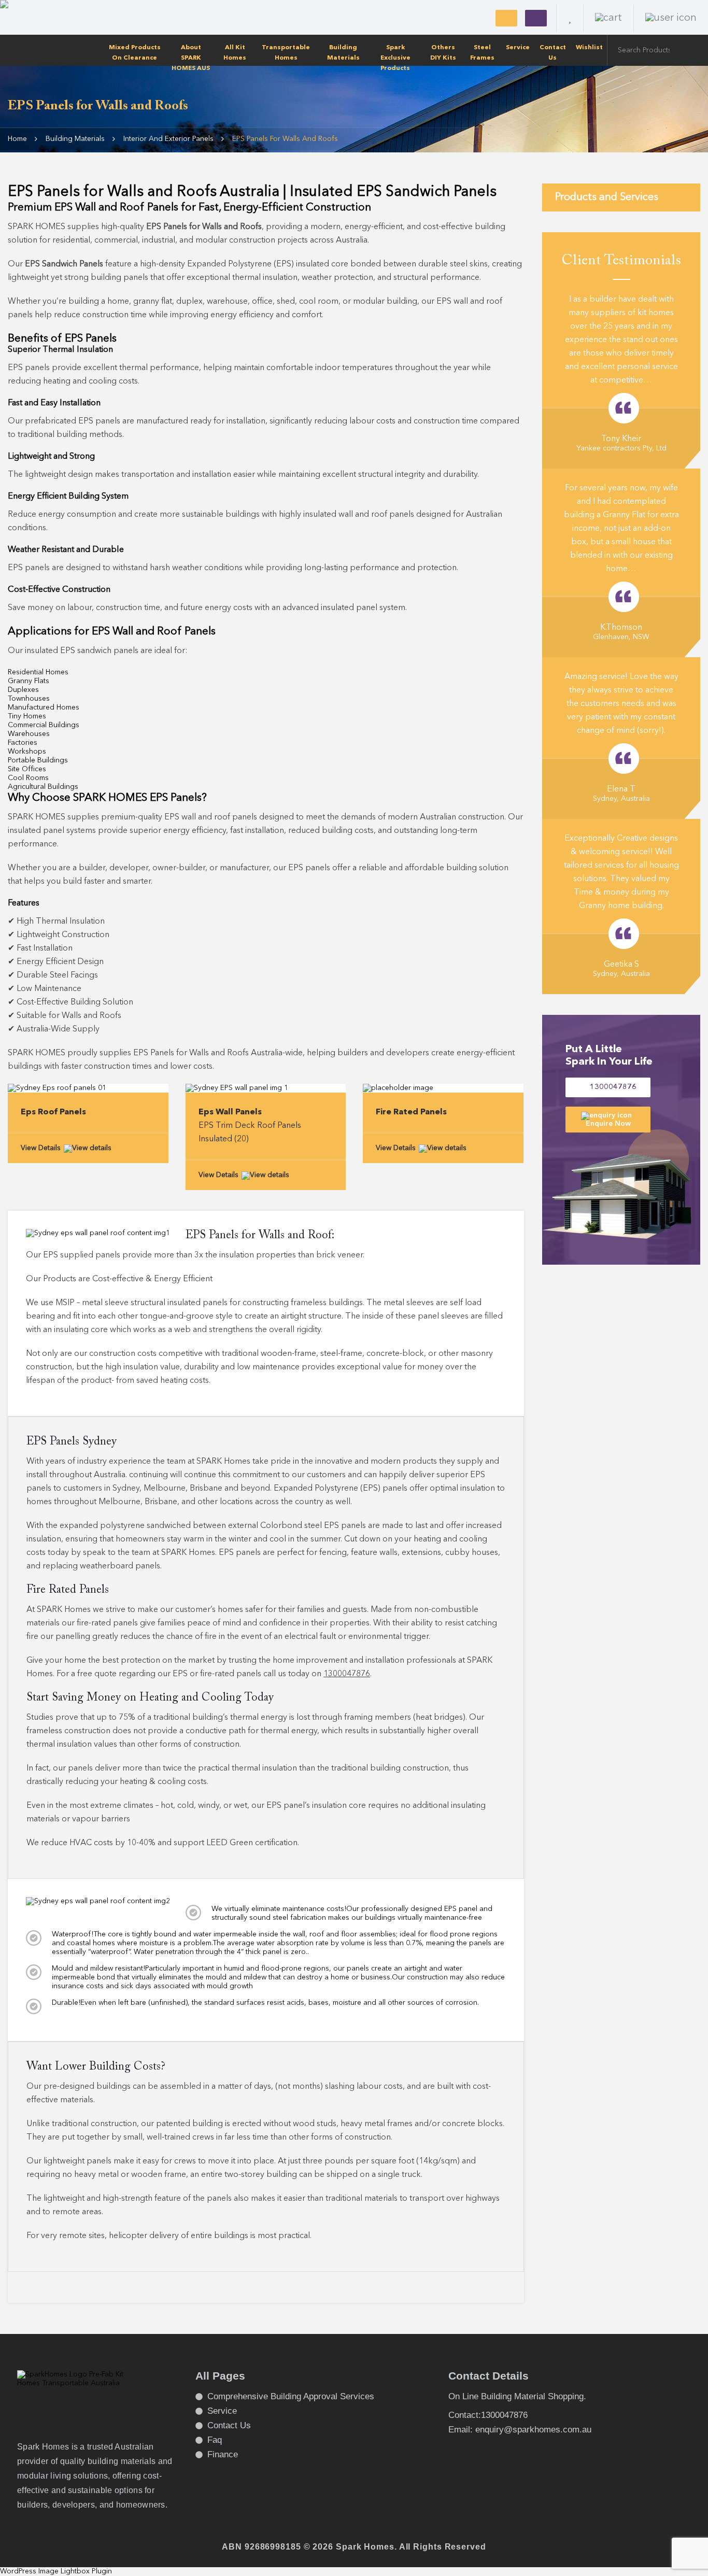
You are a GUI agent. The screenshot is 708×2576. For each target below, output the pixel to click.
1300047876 (536, 18)
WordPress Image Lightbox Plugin (56, 2571)
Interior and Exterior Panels (168, 139)
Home (17, 139)
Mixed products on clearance (135, 53)
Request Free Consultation (506, 18)
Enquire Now (608, 1124)
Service (518, 48)
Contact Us (553, 53)
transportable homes (286, 53)
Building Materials (343, 53)
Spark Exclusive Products (395, 53)
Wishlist (589, 48)
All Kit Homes (235, 53)
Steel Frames (482, 53)
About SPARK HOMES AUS (191, 53)
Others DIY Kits (443, 53)
